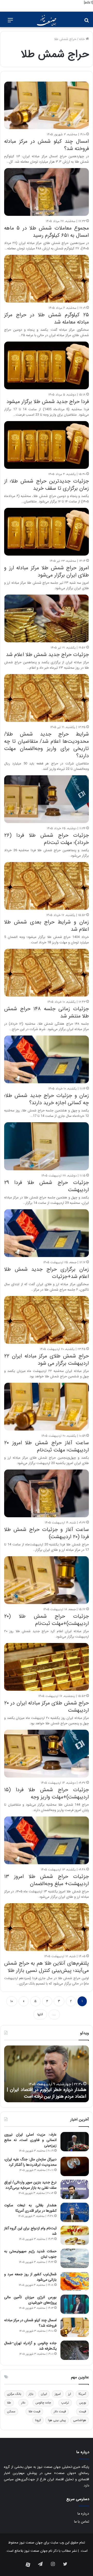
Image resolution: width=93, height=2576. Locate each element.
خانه (82, 39)
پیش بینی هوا (57, 2420)
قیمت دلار (60, 2411)
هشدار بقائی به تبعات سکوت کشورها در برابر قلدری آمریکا (30, 2208)
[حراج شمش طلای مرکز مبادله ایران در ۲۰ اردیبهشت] (47, 1667)
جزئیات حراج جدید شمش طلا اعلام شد (47, 655)
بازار (31, 2394)
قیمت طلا (34, 2411)
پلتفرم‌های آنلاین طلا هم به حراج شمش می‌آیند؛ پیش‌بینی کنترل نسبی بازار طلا (47, 1967)
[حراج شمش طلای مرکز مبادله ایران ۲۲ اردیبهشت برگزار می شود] (47, 1320)
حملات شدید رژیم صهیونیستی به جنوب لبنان (30, 2254)
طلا (9, 2403)
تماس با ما (82, 2522)
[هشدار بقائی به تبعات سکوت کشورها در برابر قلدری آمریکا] (75, 2212)
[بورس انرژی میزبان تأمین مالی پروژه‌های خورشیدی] (75, 2304)
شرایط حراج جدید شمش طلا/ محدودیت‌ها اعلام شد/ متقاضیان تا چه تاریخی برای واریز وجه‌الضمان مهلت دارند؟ (47, 745)
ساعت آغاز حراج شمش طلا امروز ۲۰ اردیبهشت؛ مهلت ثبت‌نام (47, 1446)
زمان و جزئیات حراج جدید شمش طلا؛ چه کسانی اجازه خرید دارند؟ (47, 1099)
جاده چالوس (43, 2403)
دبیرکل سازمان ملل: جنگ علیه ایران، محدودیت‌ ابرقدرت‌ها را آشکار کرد (30, 2162)
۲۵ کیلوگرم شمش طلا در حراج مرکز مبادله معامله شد (47, 318)
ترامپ (65, 2403)
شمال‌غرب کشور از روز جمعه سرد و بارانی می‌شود (30, 2277)
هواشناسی (80, 2420)
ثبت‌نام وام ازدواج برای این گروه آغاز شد (30, 2231)
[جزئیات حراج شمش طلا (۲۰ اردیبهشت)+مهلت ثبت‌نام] (47, 1580)
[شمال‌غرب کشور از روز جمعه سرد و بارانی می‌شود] (75, 2281)
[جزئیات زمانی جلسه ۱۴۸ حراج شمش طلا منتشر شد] (47, 973)
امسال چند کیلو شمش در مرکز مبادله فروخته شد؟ (47, 145)
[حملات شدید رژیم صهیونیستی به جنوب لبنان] (75, 2258)
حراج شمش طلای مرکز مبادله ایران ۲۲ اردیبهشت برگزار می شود (47, 1360)
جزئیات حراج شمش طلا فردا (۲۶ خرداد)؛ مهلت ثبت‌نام (47, 839)
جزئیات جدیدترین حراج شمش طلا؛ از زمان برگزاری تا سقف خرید (47, 485)
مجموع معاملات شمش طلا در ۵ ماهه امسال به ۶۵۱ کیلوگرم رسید (47, 232)
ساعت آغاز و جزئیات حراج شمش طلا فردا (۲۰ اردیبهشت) (47, 1533)
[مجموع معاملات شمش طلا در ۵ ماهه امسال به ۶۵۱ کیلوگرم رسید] (47, 192)
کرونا (38, 2420)
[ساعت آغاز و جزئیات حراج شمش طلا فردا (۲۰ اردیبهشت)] (47, 1493)
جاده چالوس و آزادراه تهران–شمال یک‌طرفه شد (30, 2346)
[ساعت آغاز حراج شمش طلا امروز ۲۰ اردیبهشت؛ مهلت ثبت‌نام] (47, 1407)
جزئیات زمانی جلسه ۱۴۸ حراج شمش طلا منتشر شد (47, 1012)
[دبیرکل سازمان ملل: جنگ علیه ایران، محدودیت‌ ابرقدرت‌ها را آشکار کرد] (75, 2166)
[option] (47, 2074)
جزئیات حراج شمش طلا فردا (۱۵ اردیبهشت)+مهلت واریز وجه (47, 1793)
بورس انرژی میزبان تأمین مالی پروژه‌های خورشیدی (30, 2300)
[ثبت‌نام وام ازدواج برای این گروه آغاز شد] (75, 2235)
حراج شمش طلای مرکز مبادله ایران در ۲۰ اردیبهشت (47, 1707)
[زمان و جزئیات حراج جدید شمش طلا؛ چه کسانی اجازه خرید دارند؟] (47, 1059)
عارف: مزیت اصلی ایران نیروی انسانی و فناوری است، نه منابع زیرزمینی (30, 2140)
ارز (70, 2394)
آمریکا (82, 2394)
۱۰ (12, 2001)
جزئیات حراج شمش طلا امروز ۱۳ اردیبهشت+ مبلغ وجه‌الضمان (47, 1880)
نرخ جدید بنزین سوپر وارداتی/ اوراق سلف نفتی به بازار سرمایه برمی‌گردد (30, 2185)
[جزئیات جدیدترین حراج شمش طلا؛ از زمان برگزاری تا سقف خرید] (47, 445)
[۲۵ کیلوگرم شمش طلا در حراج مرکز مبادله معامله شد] (47, 279)
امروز (58, 2394)
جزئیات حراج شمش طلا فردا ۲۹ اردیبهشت (47, 1186)
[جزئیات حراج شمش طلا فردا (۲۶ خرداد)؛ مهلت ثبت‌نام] (47, 799)
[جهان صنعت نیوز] (47, 20)
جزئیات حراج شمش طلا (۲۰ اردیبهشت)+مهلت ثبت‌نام (47, 1620)
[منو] (10, 22)
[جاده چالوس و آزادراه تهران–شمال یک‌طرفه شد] (75, 2350)
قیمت (83, 2411)
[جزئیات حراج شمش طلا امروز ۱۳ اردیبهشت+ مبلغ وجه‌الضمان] (47, 1840)
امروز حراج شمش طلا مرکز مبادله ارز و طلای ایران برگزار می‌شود (47, 571)
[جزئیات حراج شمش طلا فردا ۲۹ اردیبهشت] (47, 1146)
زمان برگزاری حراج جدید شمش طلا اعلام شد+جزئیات (47, 1273)
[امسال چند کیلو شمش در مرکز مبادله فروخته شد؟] (47, 105)
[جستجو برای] (87, 22)
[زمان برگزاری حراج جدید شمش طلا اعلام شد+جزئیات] (47, 1233)
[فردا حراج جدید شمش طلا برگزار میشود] (47, 365)
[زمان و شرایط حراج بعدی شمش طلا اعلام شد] (47, 886)
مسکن (11, 2411)
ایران (44, 2394)
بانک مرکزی (14, 2394)
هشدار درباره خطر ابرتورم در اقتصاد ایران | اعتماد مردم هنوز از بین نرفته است (47, 2093)
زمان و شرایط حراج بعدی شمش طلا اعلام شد (47, 926)
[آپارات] (28, 2565)
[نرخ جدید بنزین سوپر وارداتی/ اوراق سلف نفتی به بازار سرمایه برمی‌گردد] (75, 2189)
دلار (23, 2403)
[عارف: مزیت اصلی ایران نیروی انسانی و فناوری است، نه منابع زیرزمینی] (75, 2142)
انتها (40, 2014)
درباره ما (83, 2514)
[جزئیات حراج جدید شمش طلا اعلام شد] (47, 618)
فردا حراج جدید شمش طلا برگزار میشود (48, 402)
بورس (83, 2403)
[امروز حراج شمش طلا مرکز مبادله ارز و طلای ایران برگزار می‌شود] (47, 532)
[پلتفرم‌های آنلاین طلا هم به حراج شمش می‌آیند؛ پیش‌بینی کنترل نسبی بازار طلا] (47, 1927)
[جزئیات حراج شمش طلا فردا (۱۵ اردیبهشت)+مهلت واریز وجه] (47, 1754)
